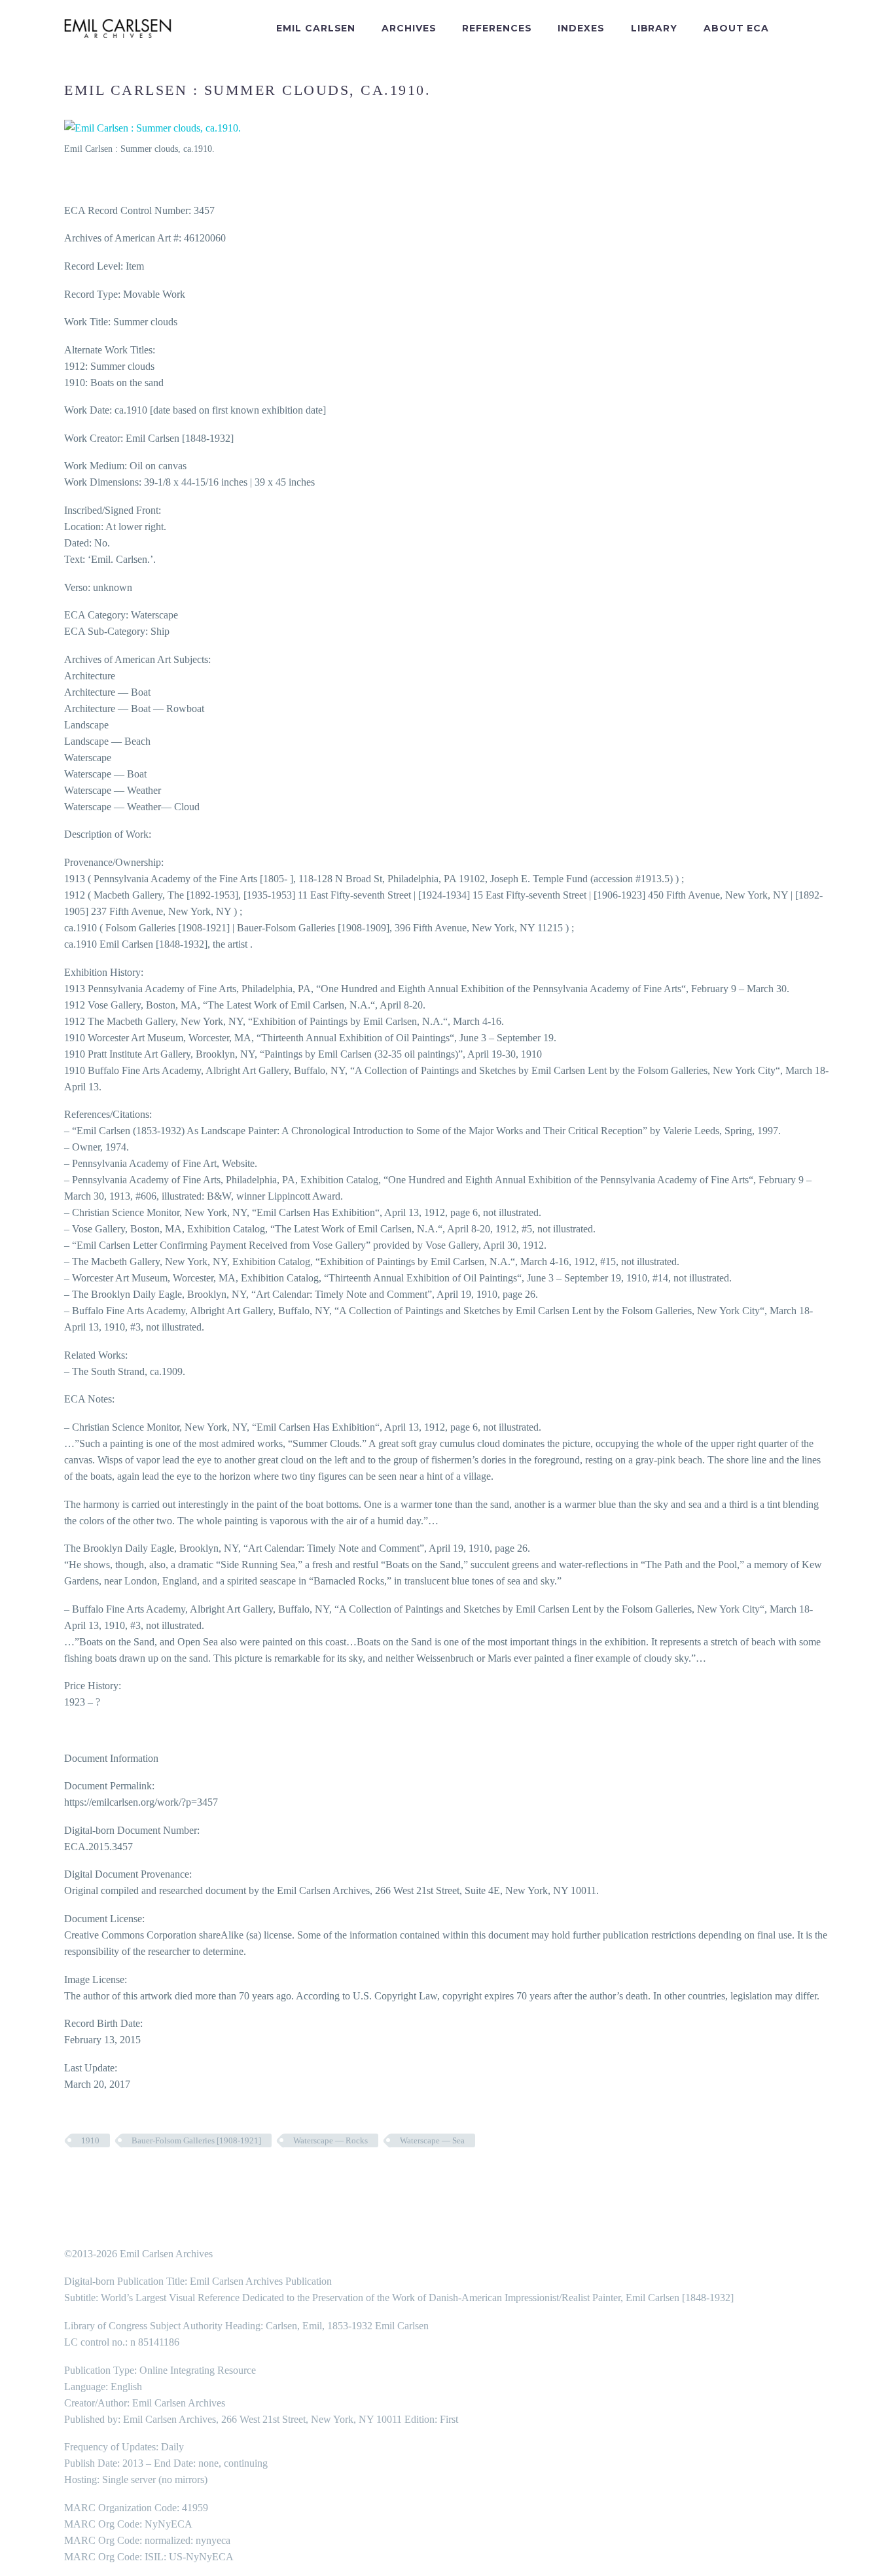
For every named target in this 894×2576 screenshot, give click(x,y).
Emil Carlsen (316, 28)
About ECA (736, 28)
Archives (409, 28)
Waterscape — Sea (432, 2140)
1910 (90, 2140)
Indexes (581, 28)
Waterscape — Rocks (331, 2140)
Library (654, 28)
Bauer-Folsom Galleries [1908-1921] (196, 2140)
